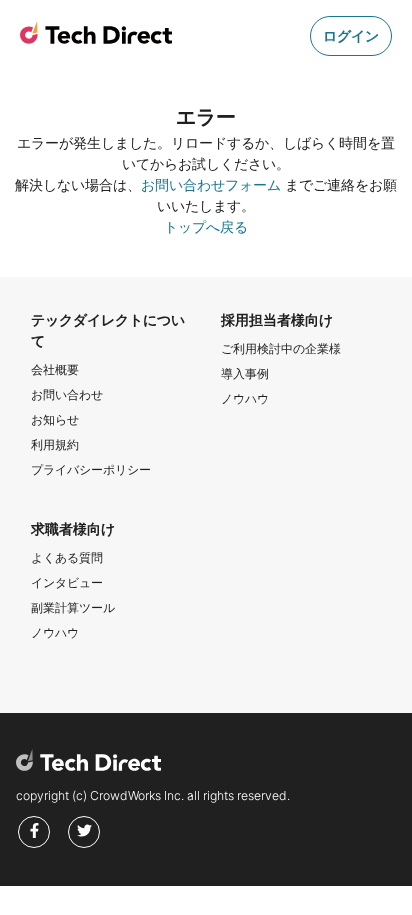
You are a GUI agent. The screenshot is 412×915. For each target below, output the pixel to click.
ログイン (351, 35)
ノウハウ (245, 398)
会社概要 (55, 369)
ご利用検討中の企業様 (281, 348)
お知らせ (55, 419)
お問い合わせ (67, 394)
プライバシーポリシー (91, 469)
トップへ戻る (206, 226)
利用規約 (55, 444)
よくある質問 (67, 557)
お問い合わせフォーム (211, 184)
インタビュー (67, 582)
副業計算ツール (73, 607)
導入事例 (245, 373)
